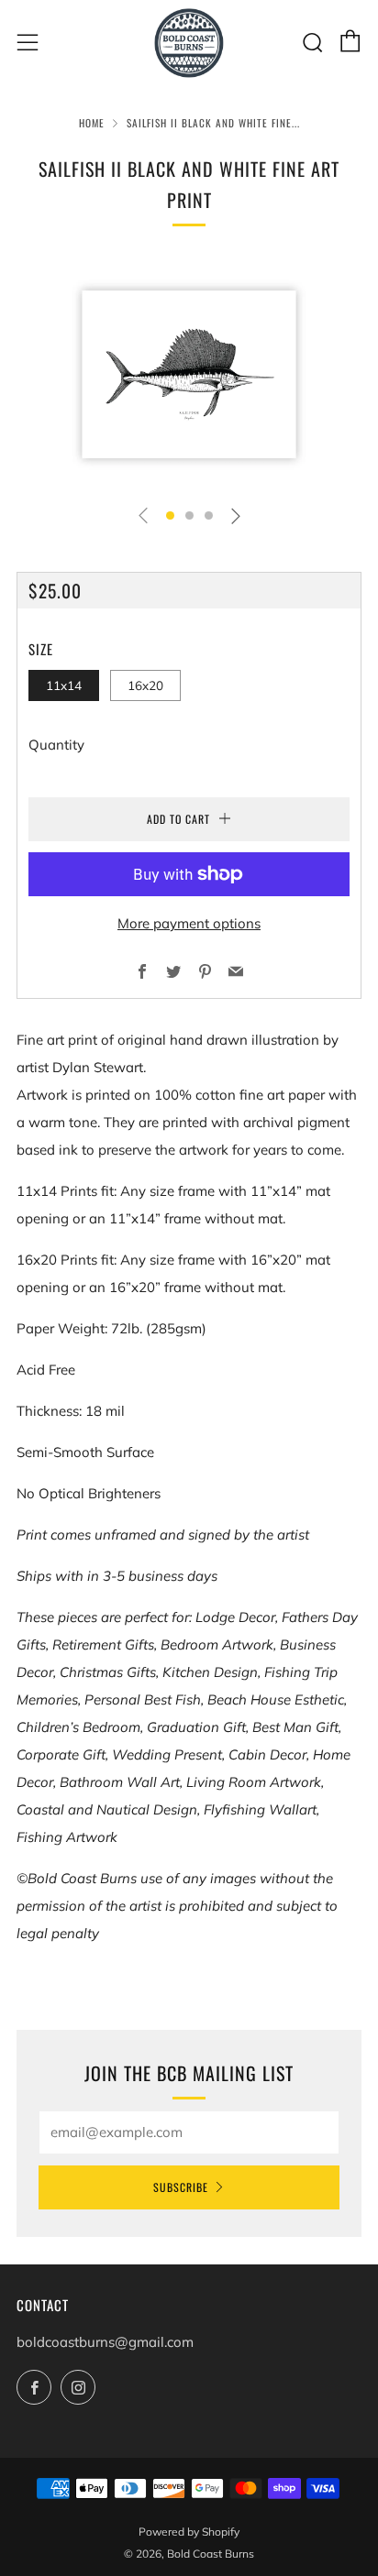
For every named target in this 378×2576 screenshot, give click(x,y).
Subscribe (181, 2187)
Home (92, 123)
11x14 (64, 685)
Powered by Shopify (189, 2532)
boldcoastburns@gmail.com (105, 2342)
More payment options (189, 923)
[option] (189, 374)
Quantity (56, 745)
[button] (170, 515)
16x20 (145, 685)
